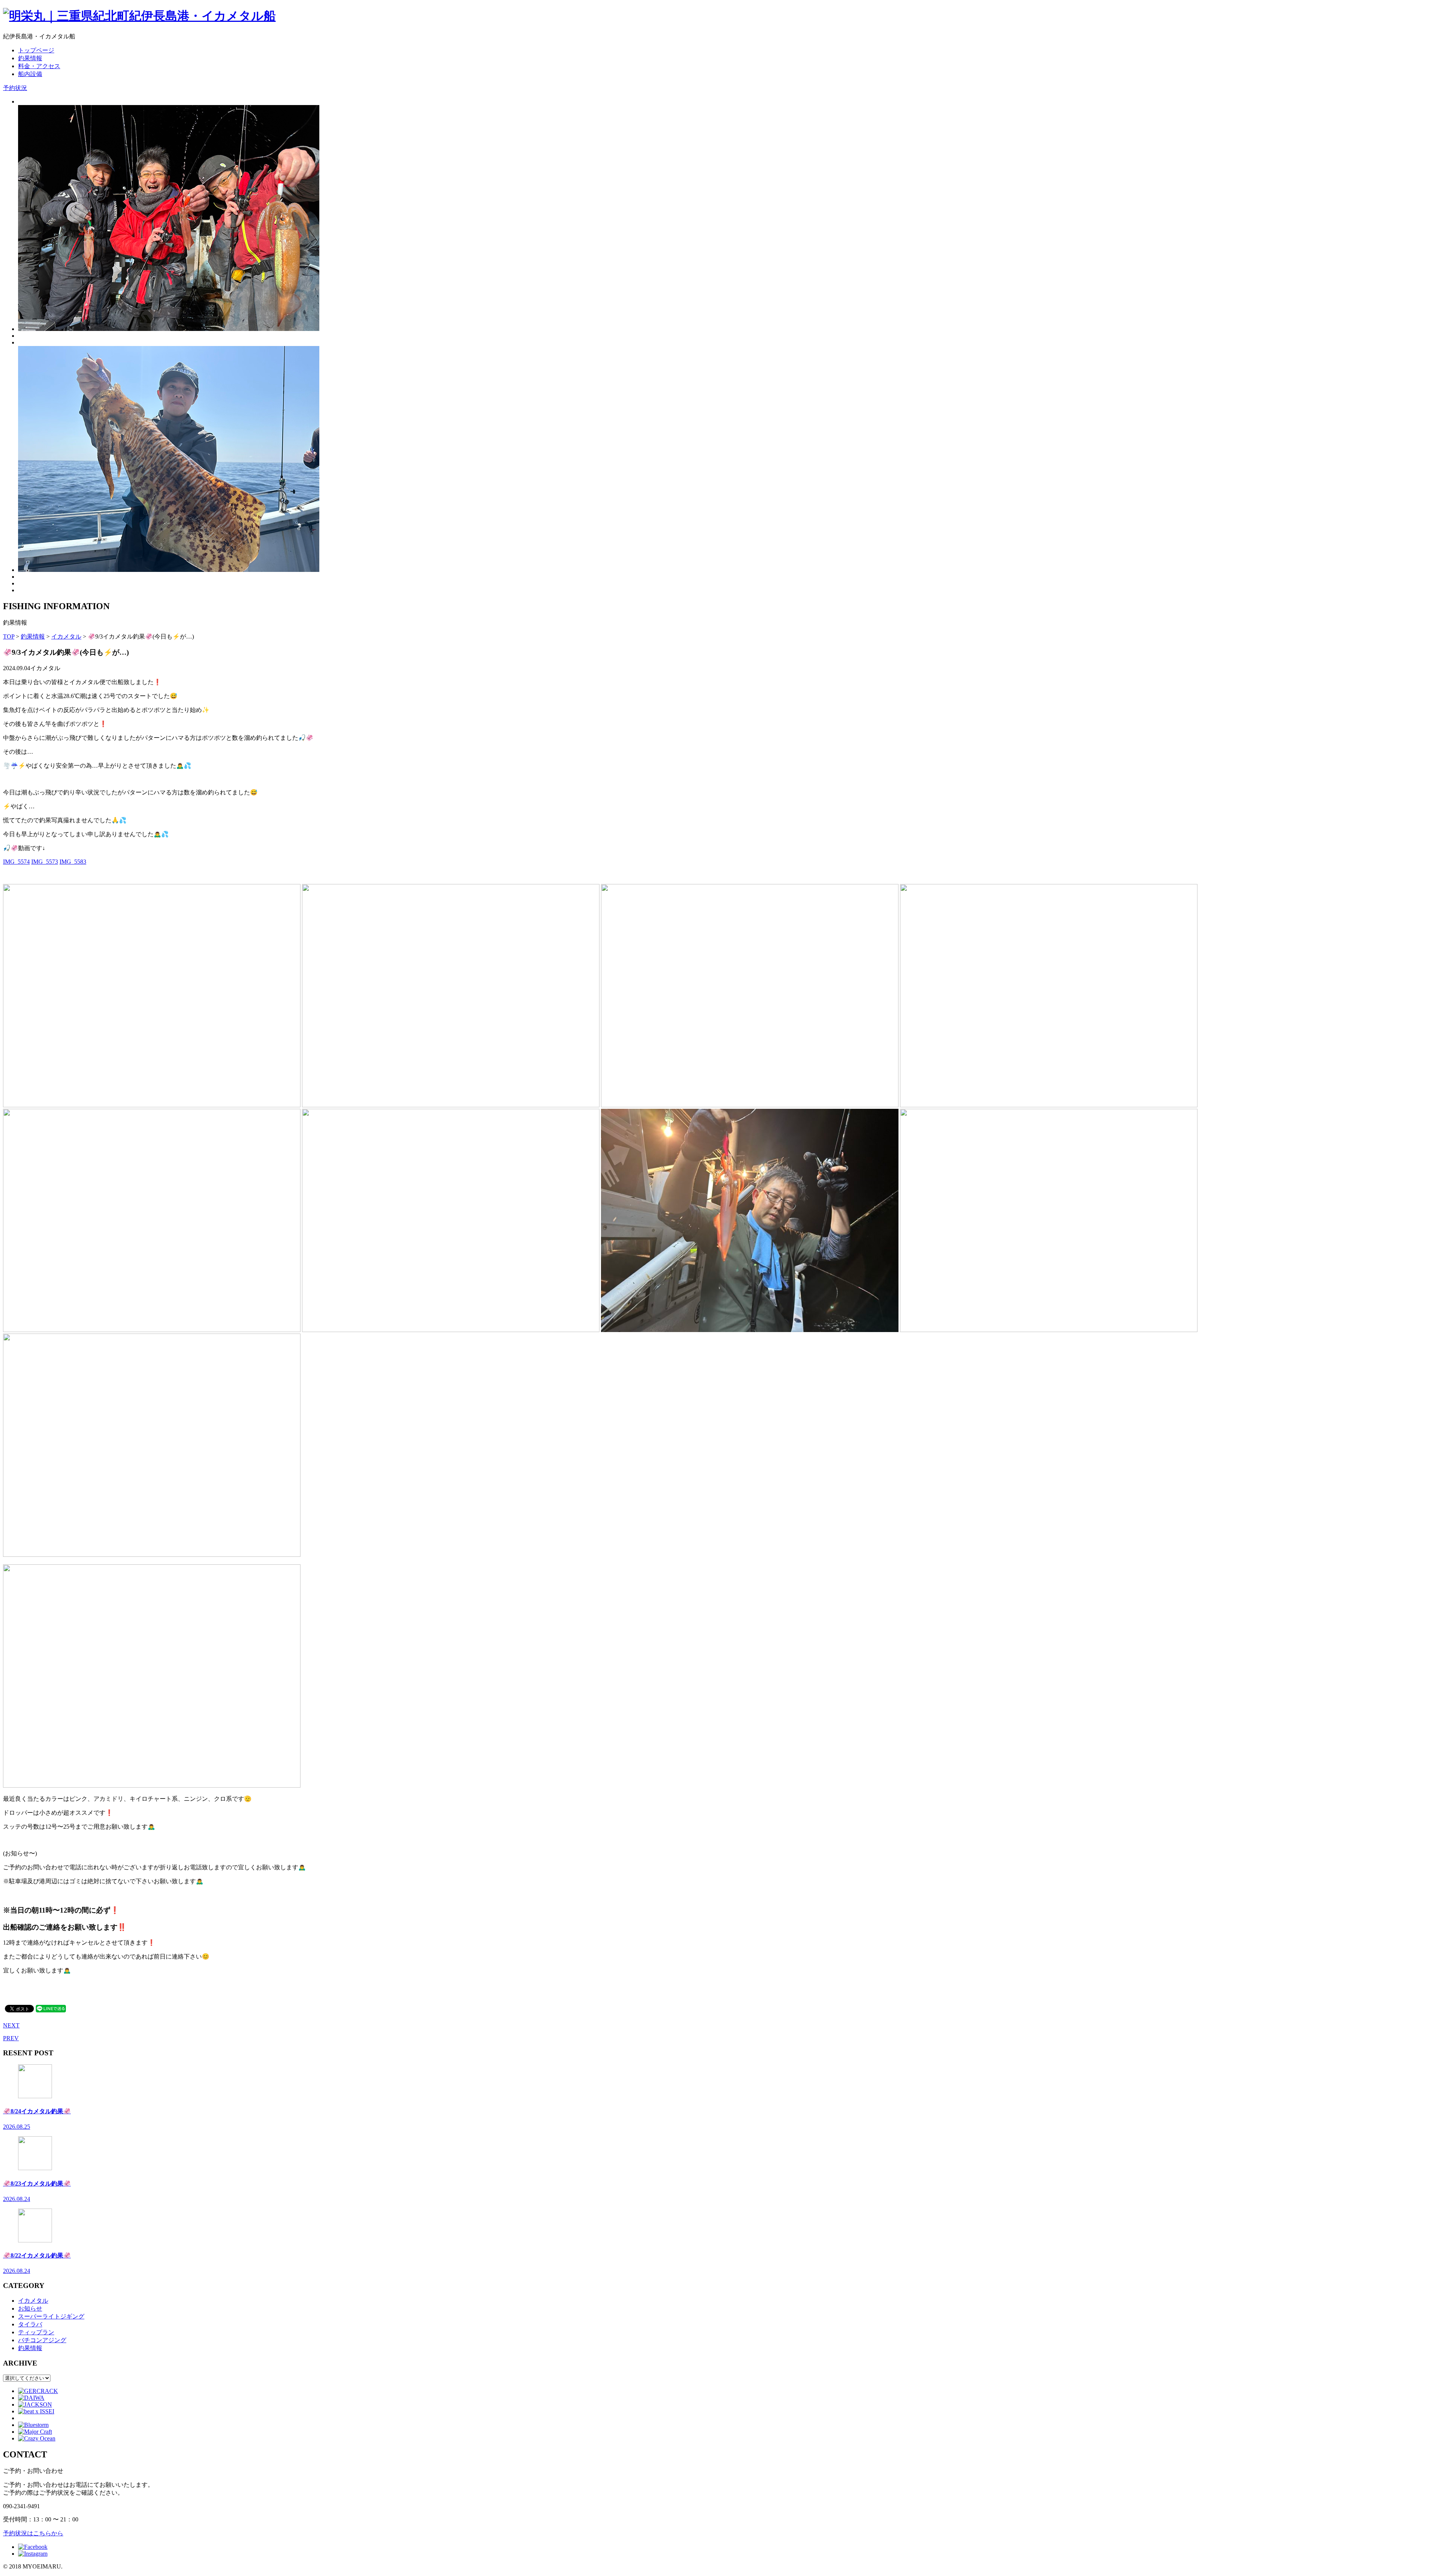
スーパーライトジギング (51, 2316)
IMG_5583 (73, 862)
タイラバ (30, 2324)
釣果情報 (30, 58)
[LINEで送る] (51, 2008)
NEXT (11, 2025)
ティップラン (36, 2332)
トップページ (36, 50)
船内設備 (30, 74)
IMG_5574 (16, 862)
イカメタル (33, 2301)
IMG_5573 (45, 862)
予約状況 (15, 88)
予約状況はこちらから (33, 2533)
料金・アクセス (39, 66)
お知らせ (30, 2308)
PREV (11, 2038)
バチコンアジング (42, 2340)
